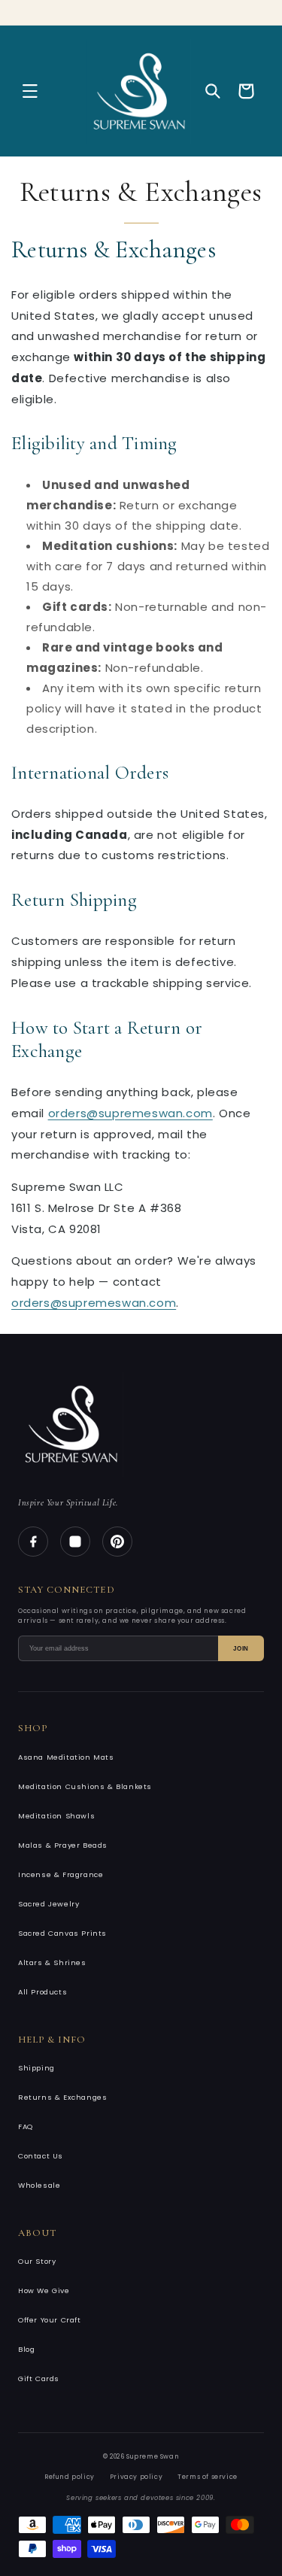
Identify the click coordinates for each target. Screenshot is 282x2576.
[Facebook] (33, 1542)
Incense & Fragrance (61, 1874)
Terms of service (208, 2477)
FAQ (26, 2126)
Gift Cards (39, 2379)
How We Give (44, 2290)
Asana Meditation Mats (66, 1757)
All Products (42, 1992)
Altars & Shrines (52, 1962)
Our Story (37, 2261)
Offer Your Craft (50, 2320)
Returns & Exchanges (62, 2097)
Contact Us (41, 2156)
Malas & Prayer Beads (63, 1845)
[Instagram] (75, 1542)
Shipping (36, 2068)
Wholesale (39, 2185)
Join (241, 1649)
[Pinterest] (117, 1542)
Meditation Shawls (56, 1816)
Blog (26, 2349)
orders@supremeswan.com (130, 1113)
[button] (30, 91)
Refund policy (70, 2477)
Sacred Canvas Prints (62, 1933)
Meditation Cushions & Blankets (85, 1786)
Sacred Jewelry (49, 1904)
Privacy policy (136, 2477)
